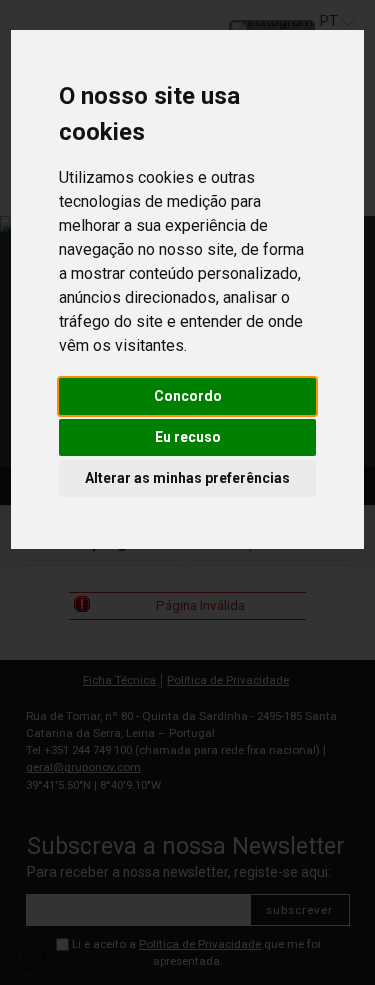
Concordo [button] (188, 396)
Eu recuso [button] (188, 437)
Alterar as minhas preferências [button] (187, 478)
